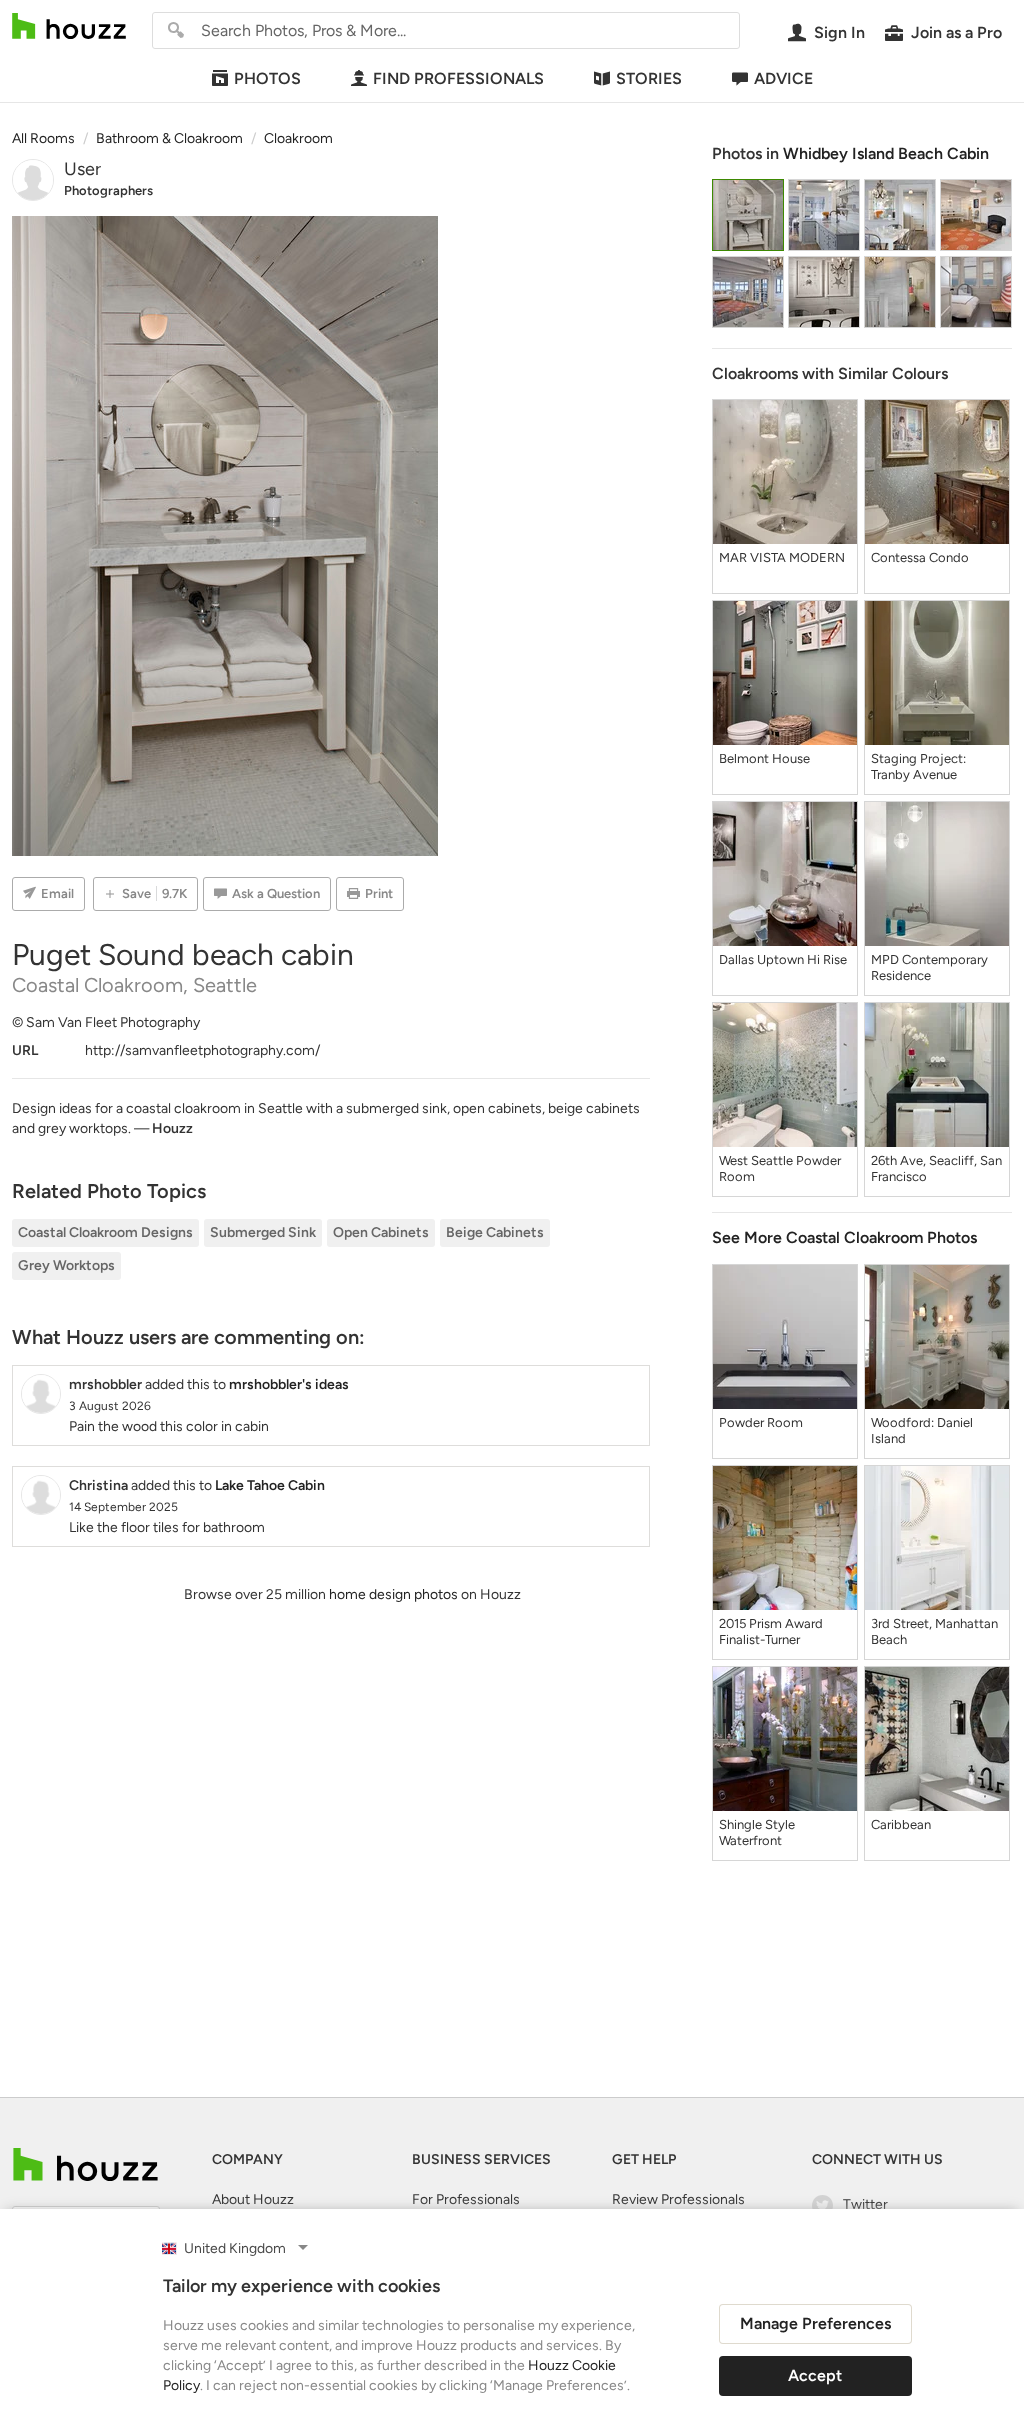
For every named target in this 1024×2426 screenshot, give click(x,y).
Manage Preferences (815, 2323)
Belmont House (764, 758)
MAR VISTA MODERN (782, 557)
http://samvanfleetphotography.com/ (202, 1050)
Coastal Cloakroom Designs (105, 1232)
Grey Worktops (66, 1265)
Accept (815, 2375)
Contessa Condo (920, 557)
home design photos (393, 1594)
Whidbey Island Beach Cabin (886, 153)
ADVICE (783, 78)
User (82, 169)
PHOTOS (267, 78)
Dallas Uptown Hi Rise (783, 959)
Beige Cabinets (495, 1232)
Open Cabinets (381, 1232)
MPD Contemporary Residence (929, 967)
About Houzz (253, 2199)
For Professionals (466, 2199)
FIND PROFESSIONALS (458, 78)
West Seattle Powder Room (780, 1168)
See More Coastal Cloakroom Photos (844, 1237)
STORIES (649, 78)
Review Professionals (678, 2199)
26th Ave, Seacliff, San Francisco (936, 1168)
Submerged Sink (263, 1232)
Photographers (108, 190)
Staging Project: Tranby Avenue (918, 766)
